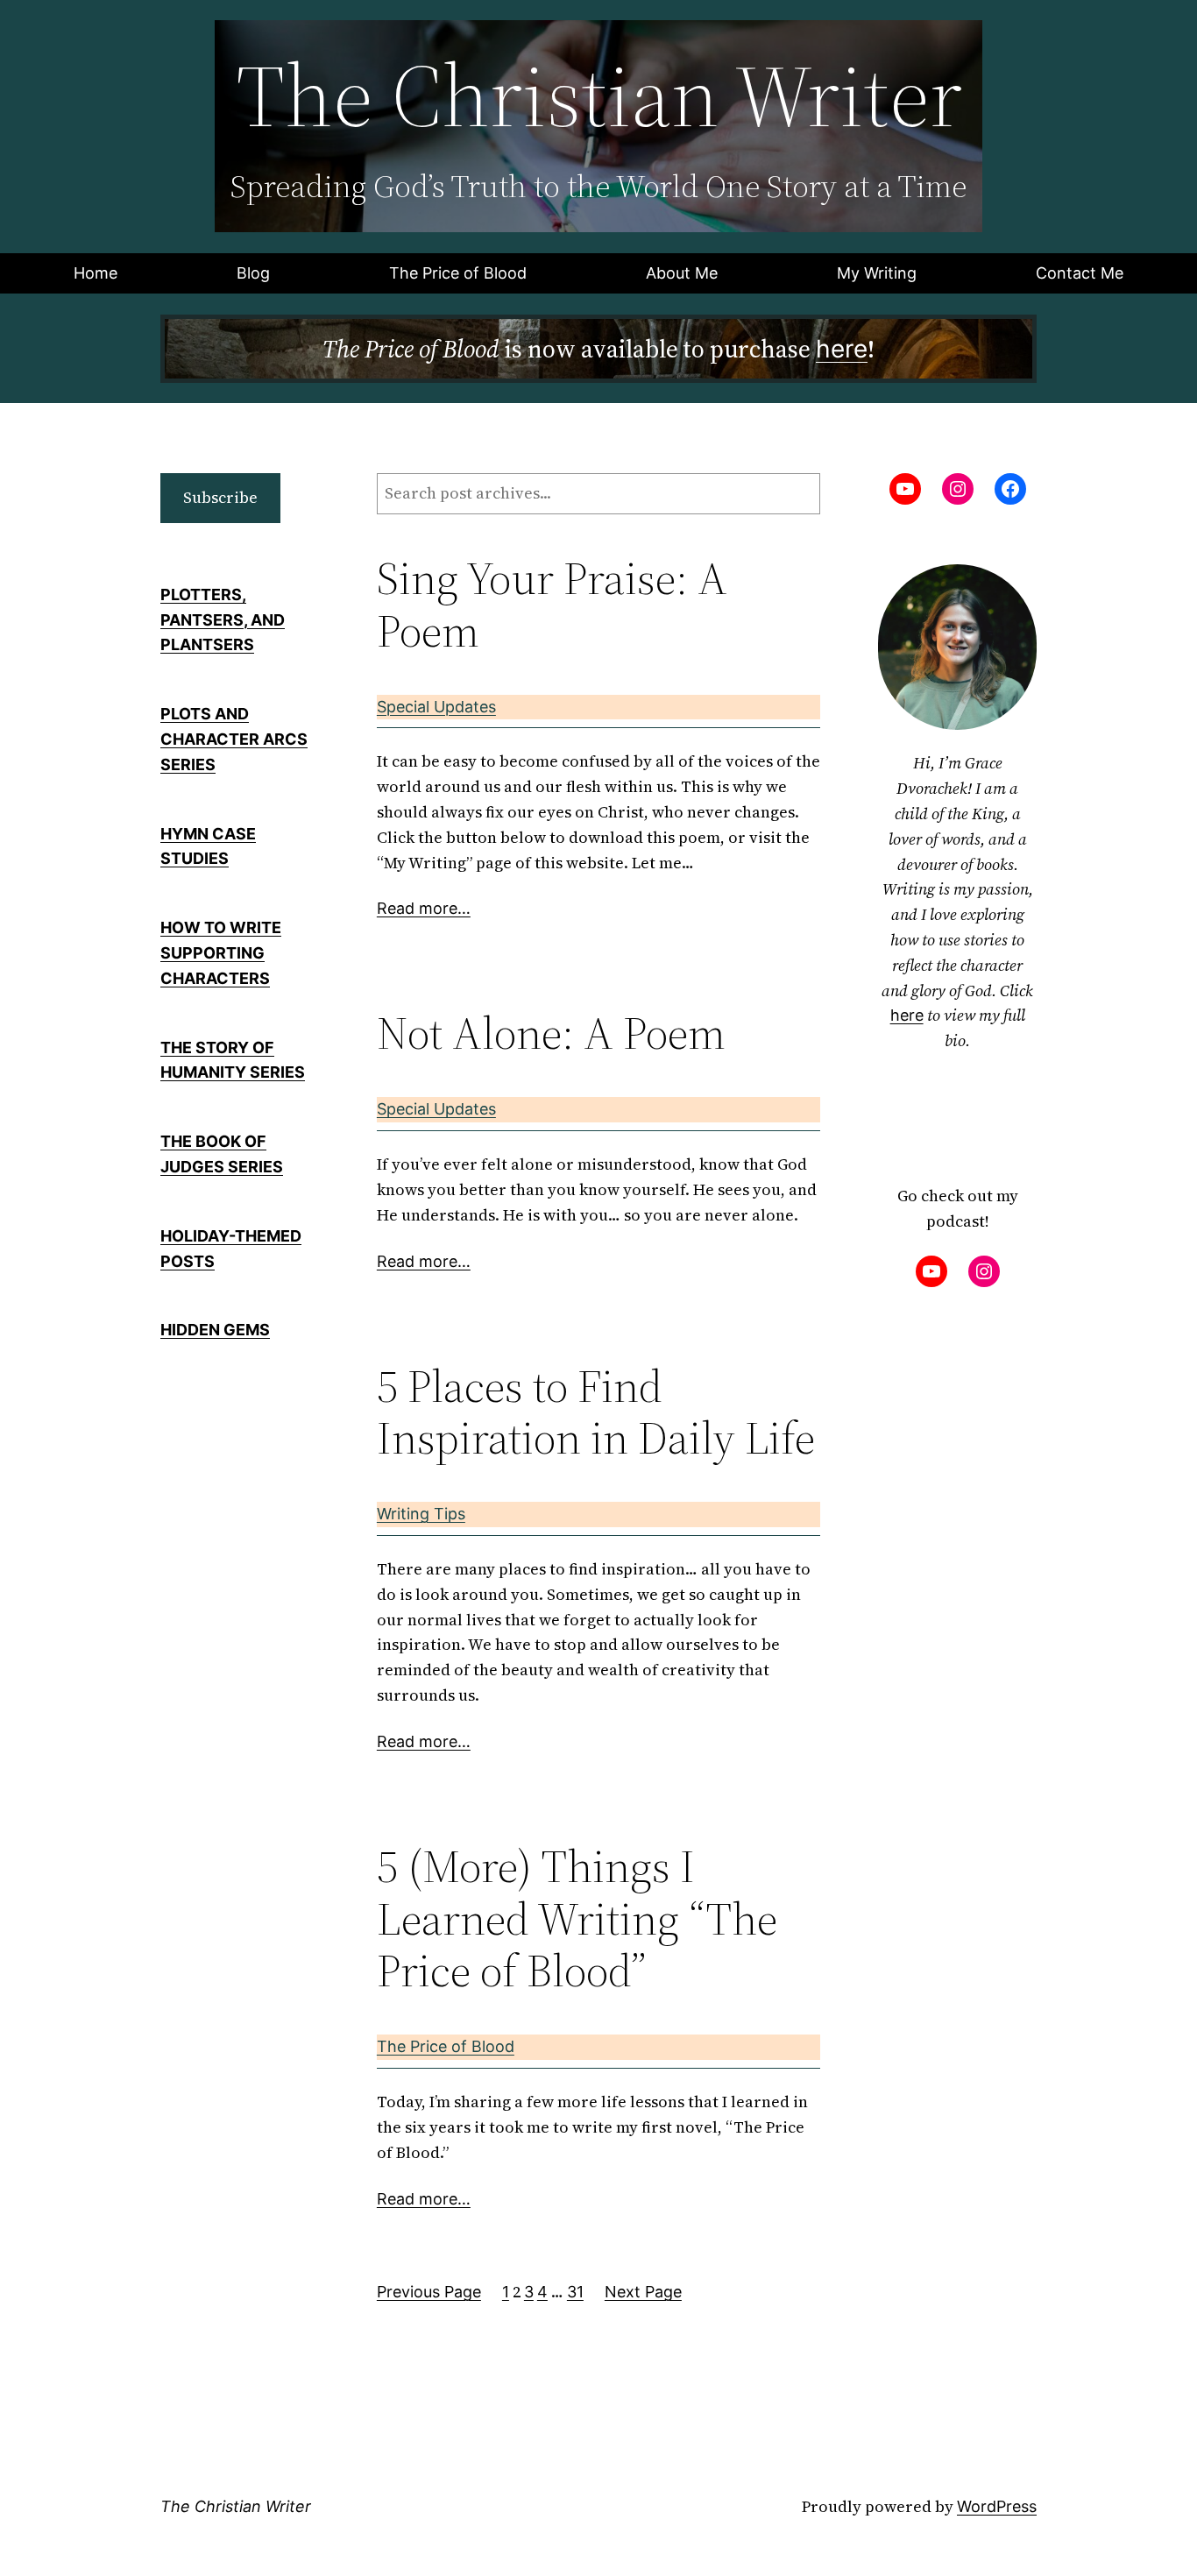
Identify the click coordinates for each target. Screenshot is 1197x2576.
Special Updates (436, 707)
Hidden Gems (215, 1330)
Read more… (424, 908)
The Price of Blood (446, 2046)
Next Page (643, 2292)
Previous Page (429, 2292)
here (842, 349)
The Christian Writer (236, 2506)
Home (96, 273)
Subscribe (220, 497)
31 (575, 2292)
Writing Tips (421, 1514)
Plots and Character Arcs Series (234, 739)
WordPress (997, 2506)
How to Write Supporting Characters (221, 953)
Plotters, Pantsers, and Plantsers (223, 620)
